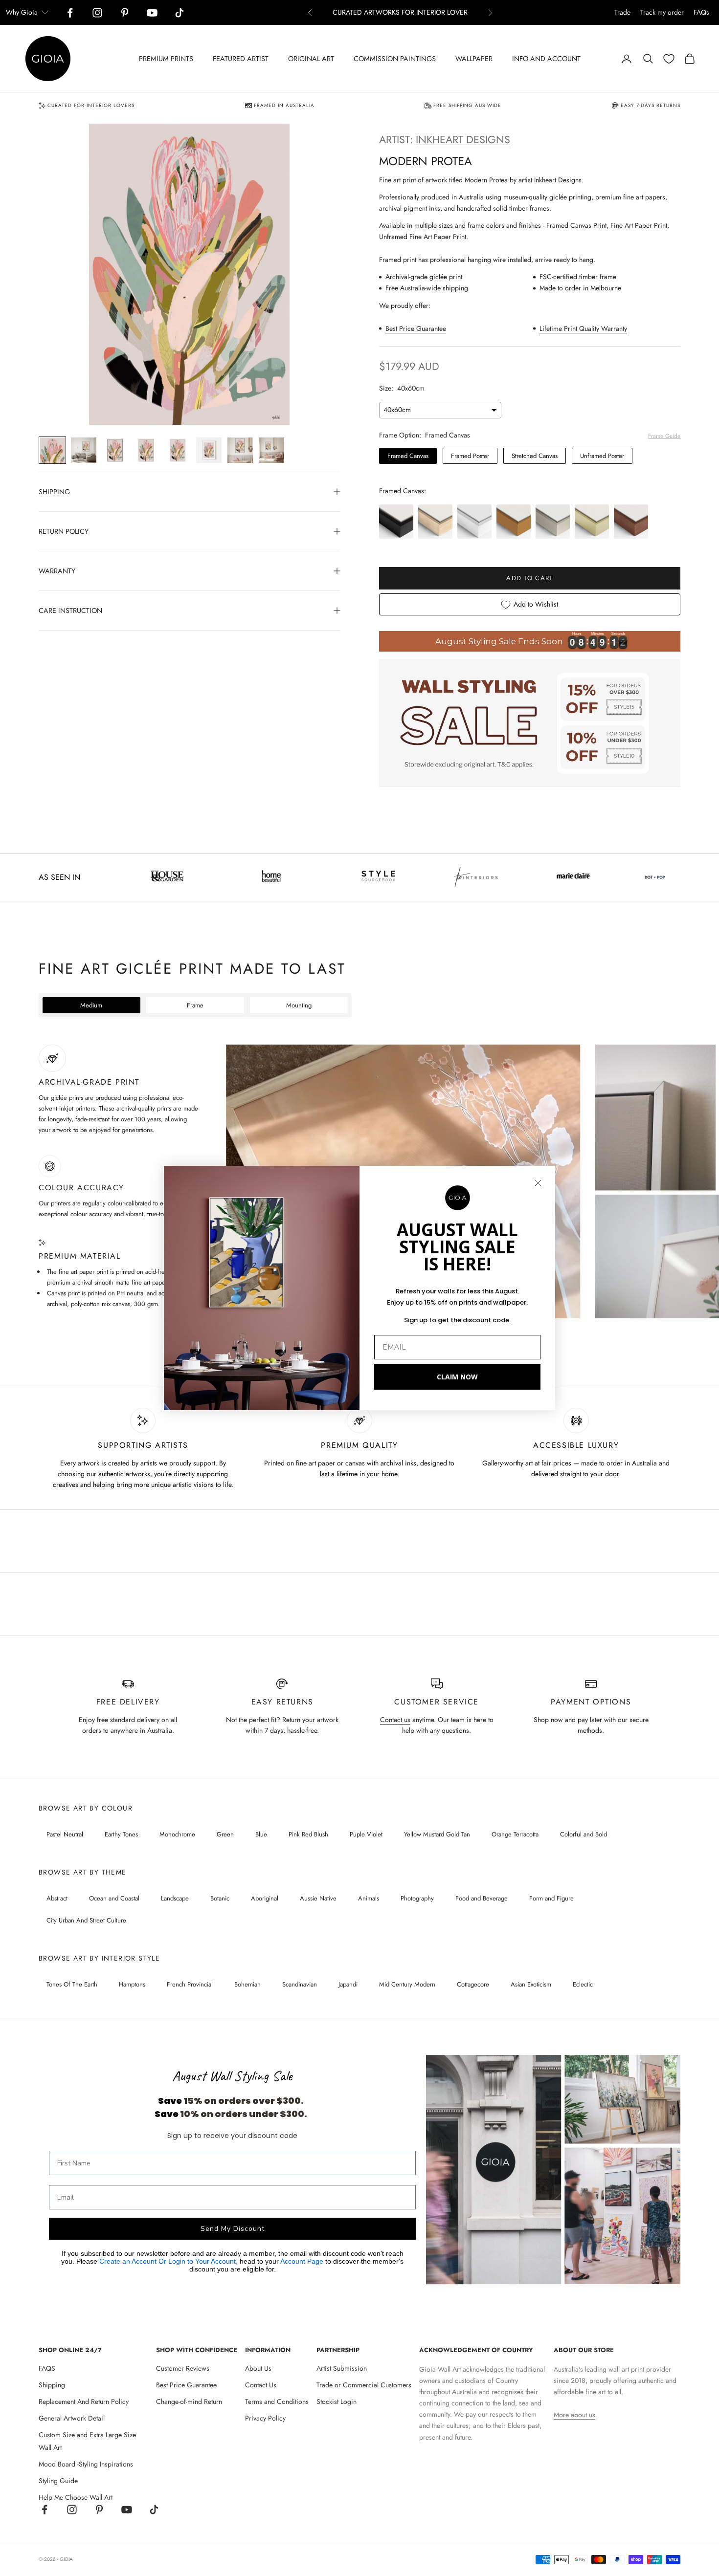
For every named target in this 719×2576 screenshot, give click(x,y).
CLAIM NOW (457, 1377)
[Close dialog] (538, 1183)
